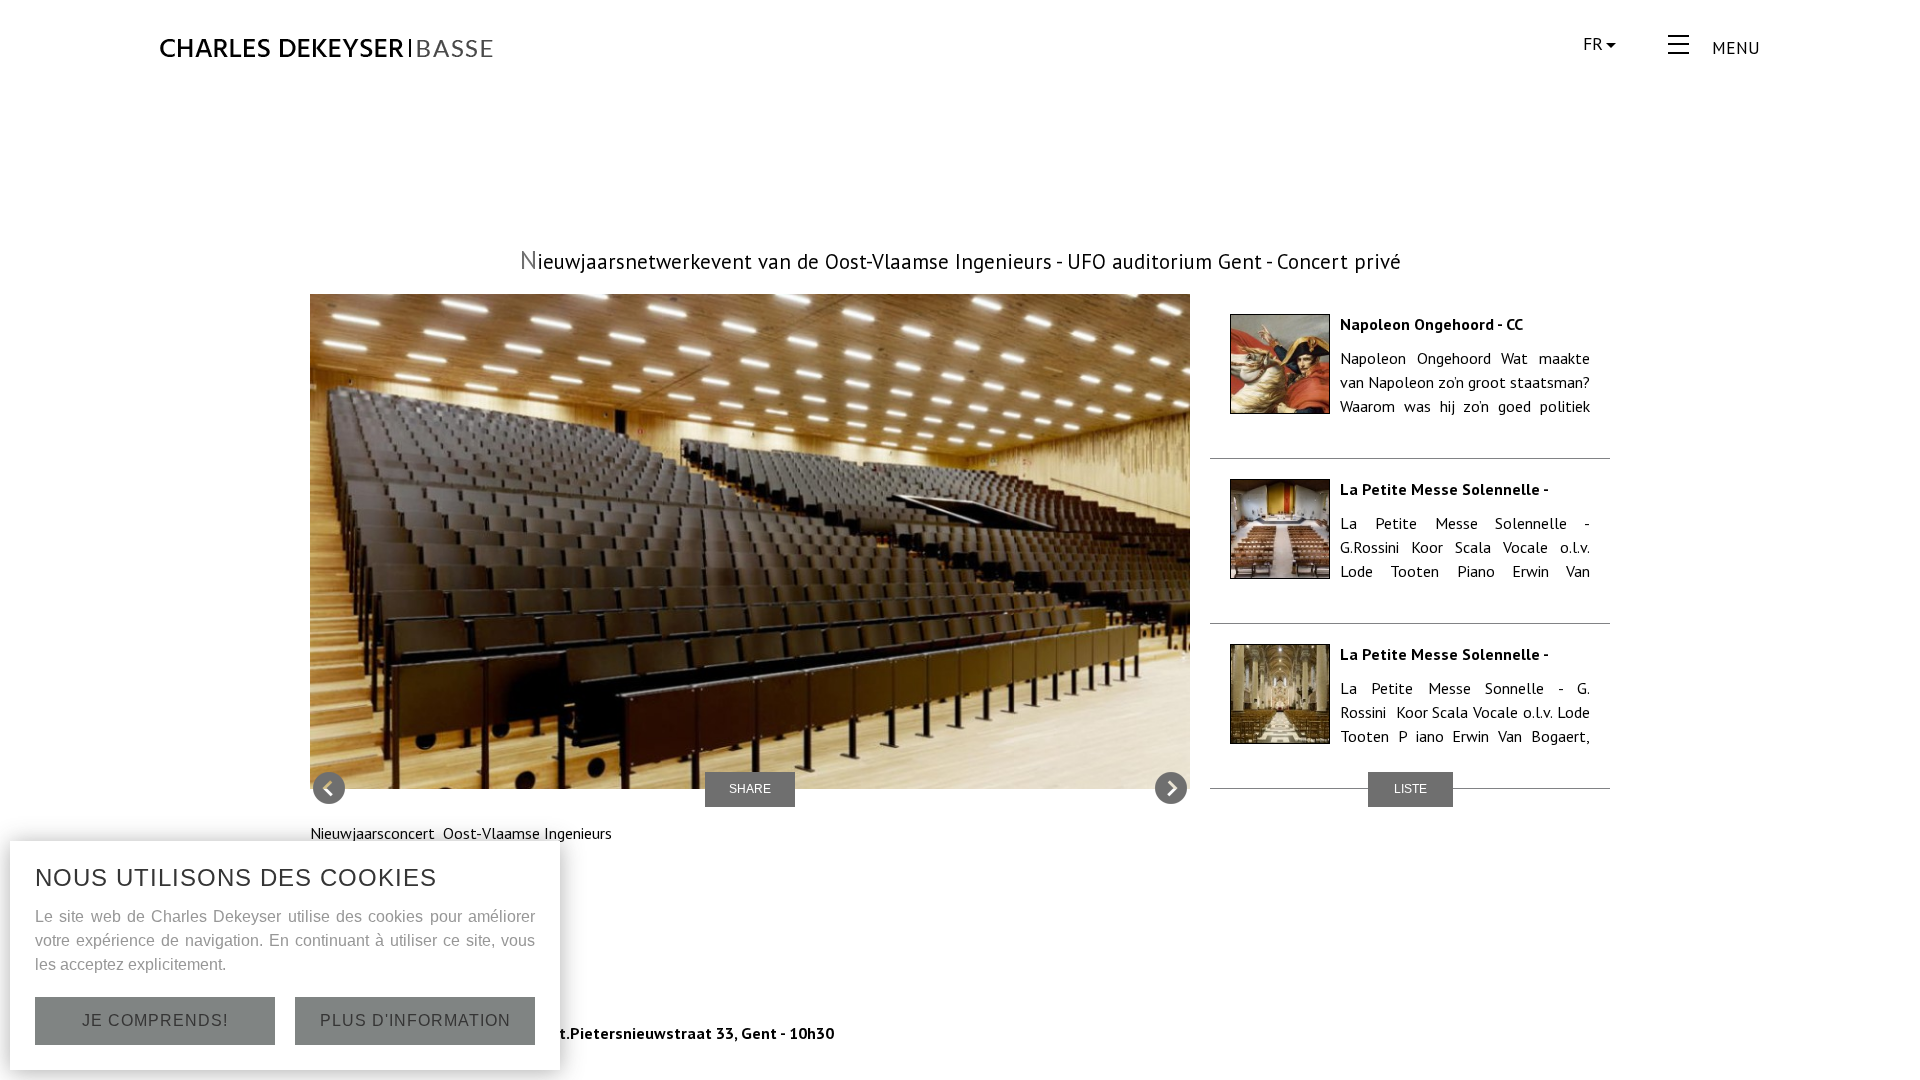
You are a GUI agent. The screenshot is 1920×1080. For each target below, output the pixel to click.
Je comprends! (155, 1020)
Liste (1410, 789)
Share (750, 789)
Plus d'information (415, 1020)
